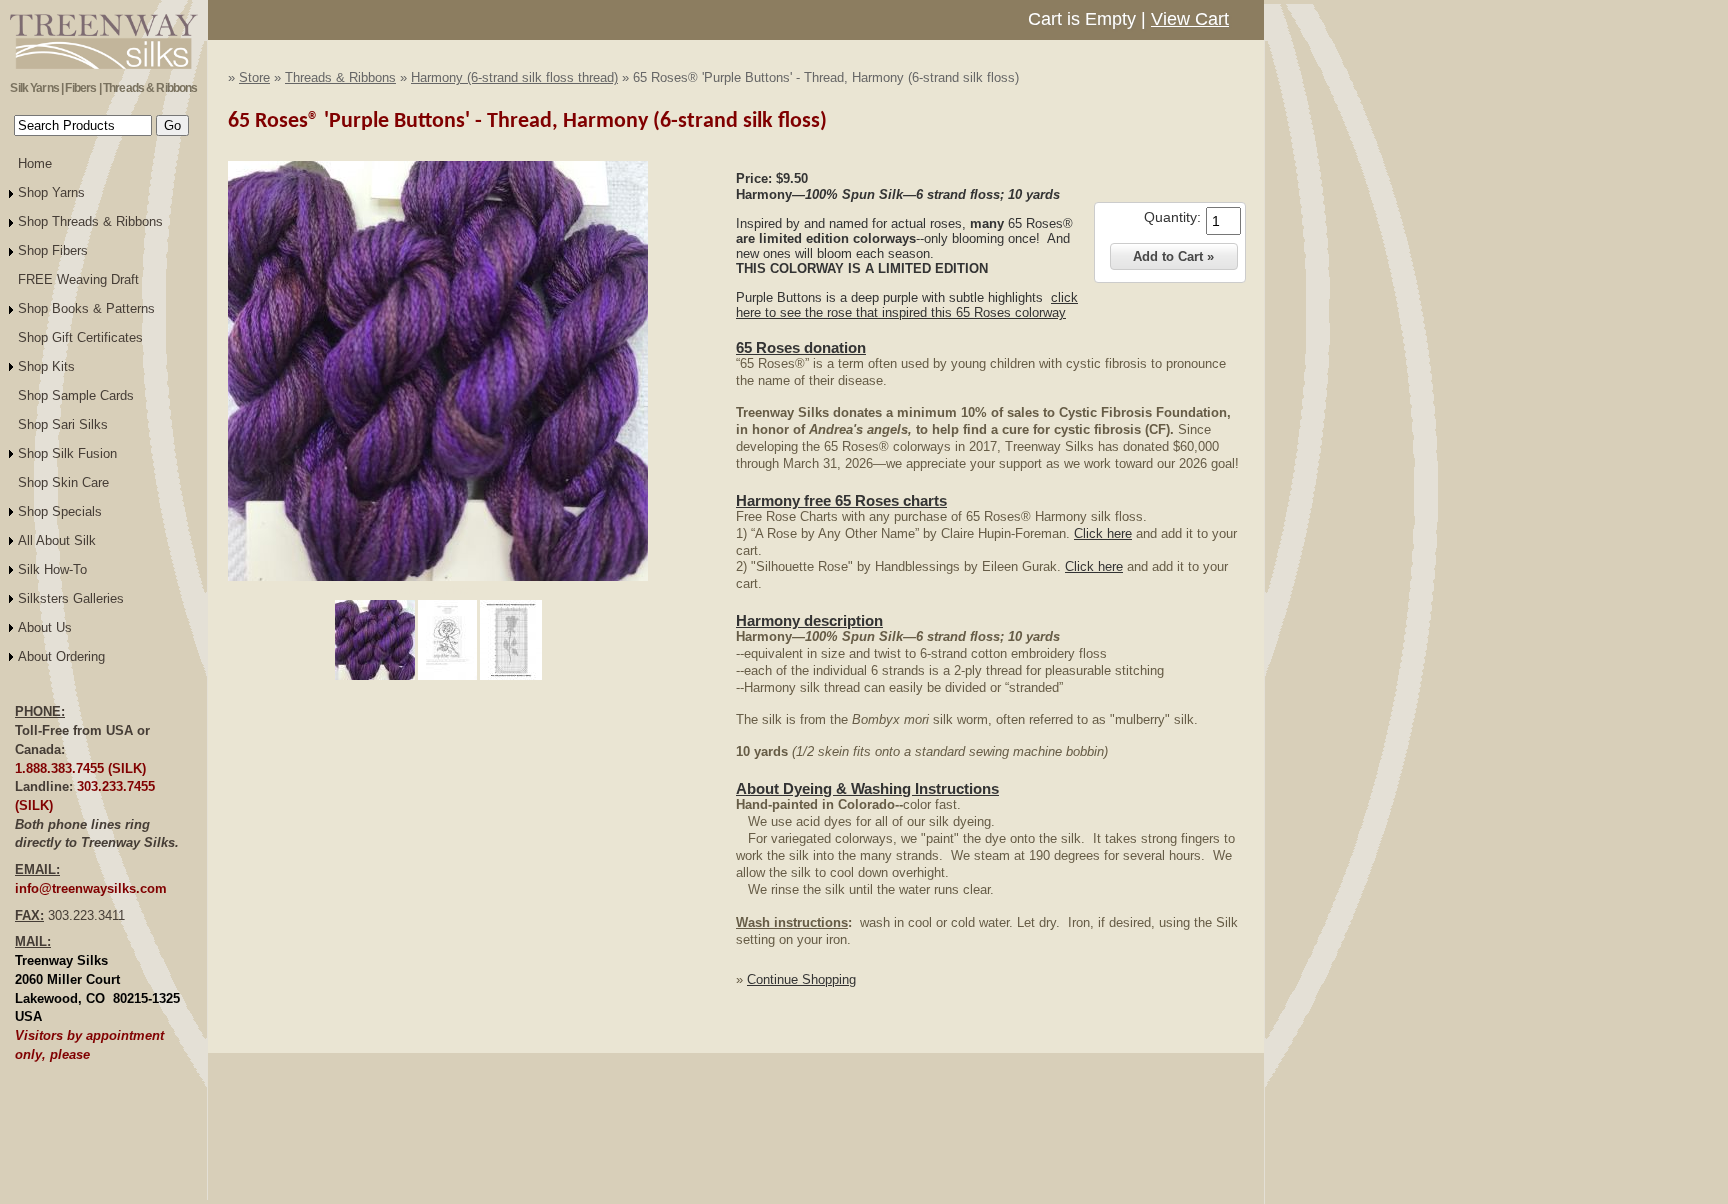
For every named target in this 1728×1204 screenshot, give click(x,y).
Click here (1103, 533)
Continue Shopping (801, 979)
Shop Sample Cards (76, 395)
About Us (45, 627)
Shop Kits (46, 366)
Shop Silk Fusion (67, 453)
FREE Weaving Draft (78, 279)
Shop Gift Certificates (80, 337)
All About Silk (57, 540)
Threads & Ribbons (340, 77)
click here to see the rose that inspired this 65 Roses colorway (907, 305)
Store (254, 77)
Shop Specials (60, 511)
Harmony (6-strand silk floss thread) (514, 77)
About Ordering (61, 656)
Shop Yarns (51, 192)
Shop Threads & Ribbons (90, 221)
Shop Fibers (53, 250)
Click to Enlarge (438, 590)
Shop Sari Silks (63, 424)
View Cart (1190, 19)
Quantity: (1172, 217)
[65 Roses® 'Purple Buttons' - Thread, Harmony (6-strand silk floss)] (438, 577)
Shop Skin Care (63, 482)
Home (35, 163)
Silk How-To (52, 569)
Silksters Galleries (71, 598)
